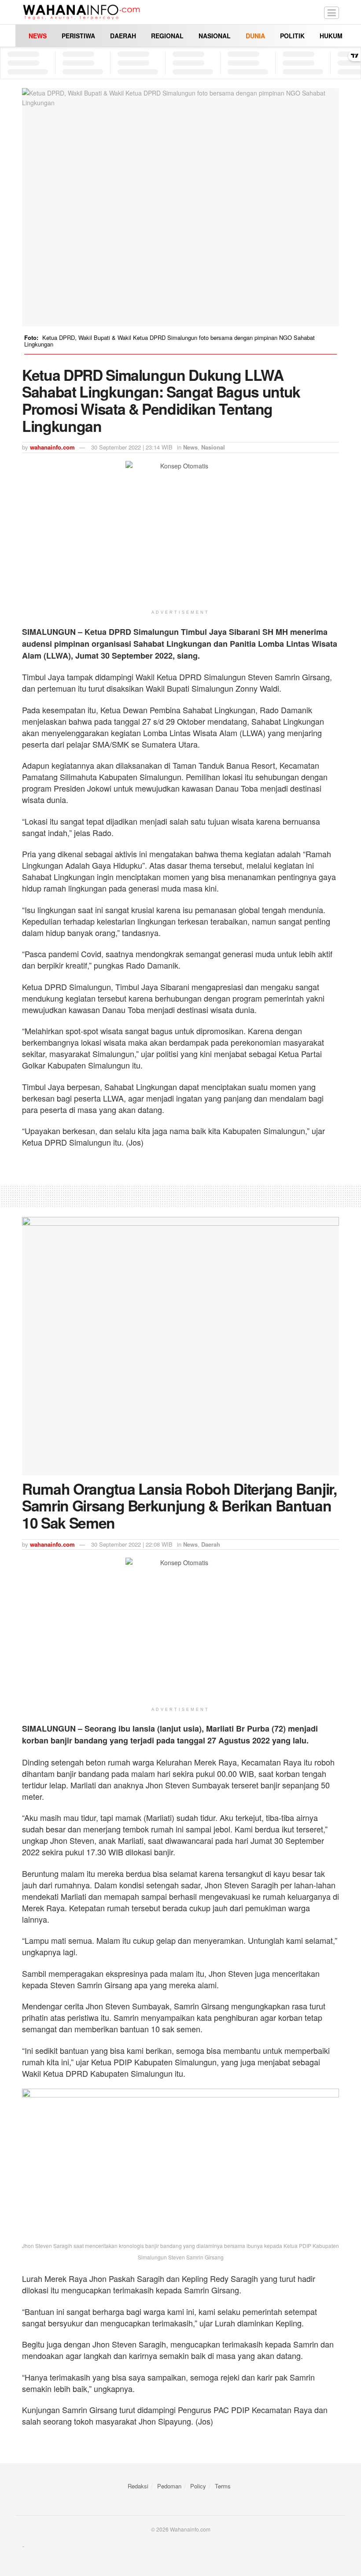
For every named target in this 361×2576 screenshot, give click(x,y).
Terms (223, 2486)
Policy (198, 2486)
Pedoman (169, 2486)
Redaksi (138, 2486)
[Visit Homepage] (81, 12)
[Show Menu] (332, 12)
